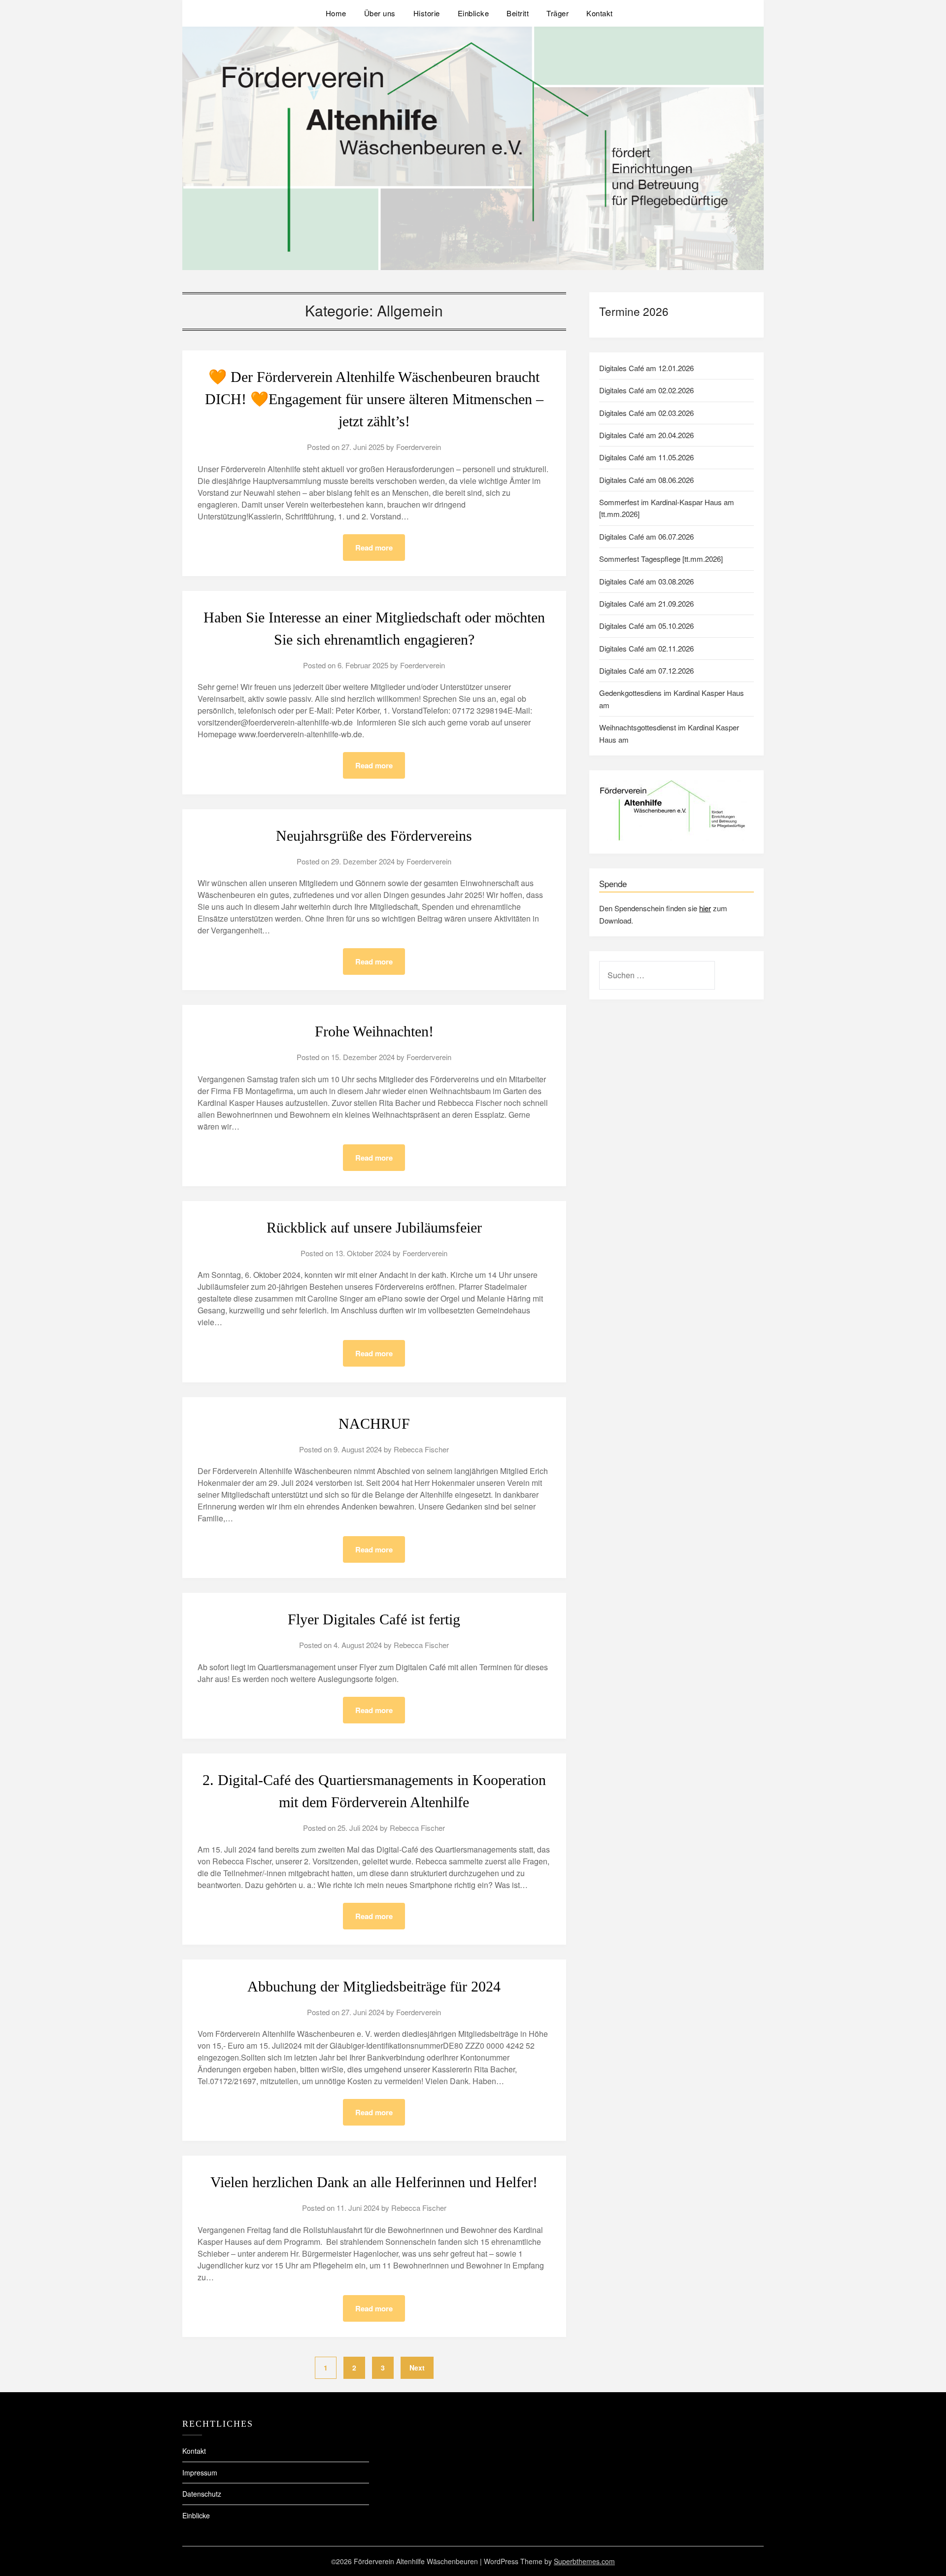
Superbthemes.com (584, 2561)
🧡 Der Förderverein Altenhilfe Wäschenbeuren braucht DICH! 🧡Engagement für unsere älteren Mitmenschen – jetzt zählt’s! (374, 399)
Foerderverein (419, 447)
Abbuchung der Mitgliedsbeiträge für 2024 (374, 1986)
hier (705, 908)
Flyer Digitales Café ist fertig (374, 1619)
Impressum (200, 2473)
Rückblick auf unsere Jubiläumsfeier (374, 1227)
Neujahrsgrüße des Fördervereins (374, 836)
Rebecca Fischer (421, 1449)
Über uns (380, 13)
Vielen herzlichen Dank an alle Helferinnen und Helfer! (374, 2182)
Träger (557, 13)
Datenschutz (202, 2494)
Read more (374, 548)
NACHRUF (374, 1424)
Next (417, 2368)
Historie (427, 13)
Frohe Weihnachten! (374, 1031)
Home (336, 13)
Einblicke (473, 13)
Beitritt (518, 13)
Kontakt (600, 13)
